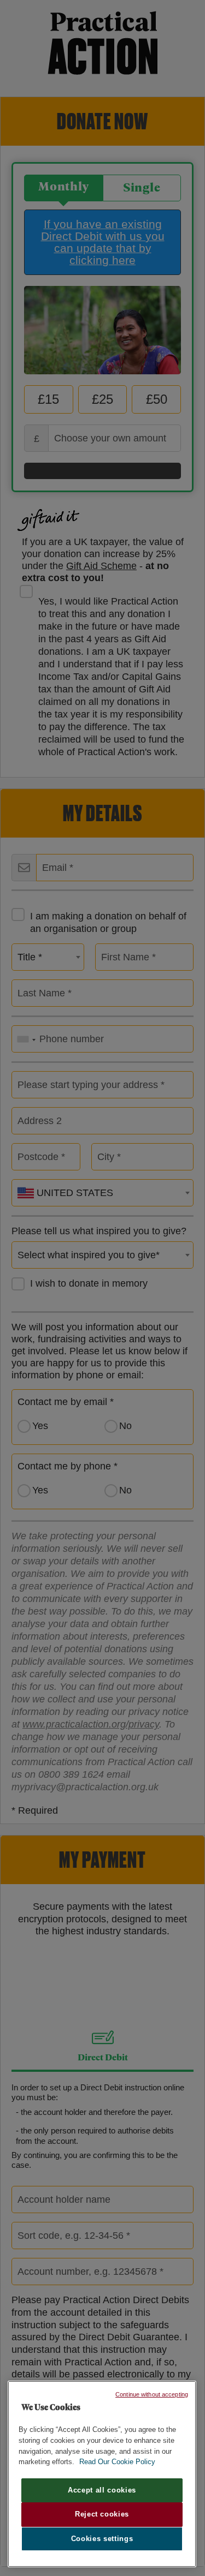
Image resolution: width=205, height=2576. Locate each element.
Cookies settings (102, 2539)
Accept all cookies (102, 2490)
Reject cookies (102, 2514)
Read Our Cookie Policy (117, 2462)
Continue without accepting (152, 2394)
